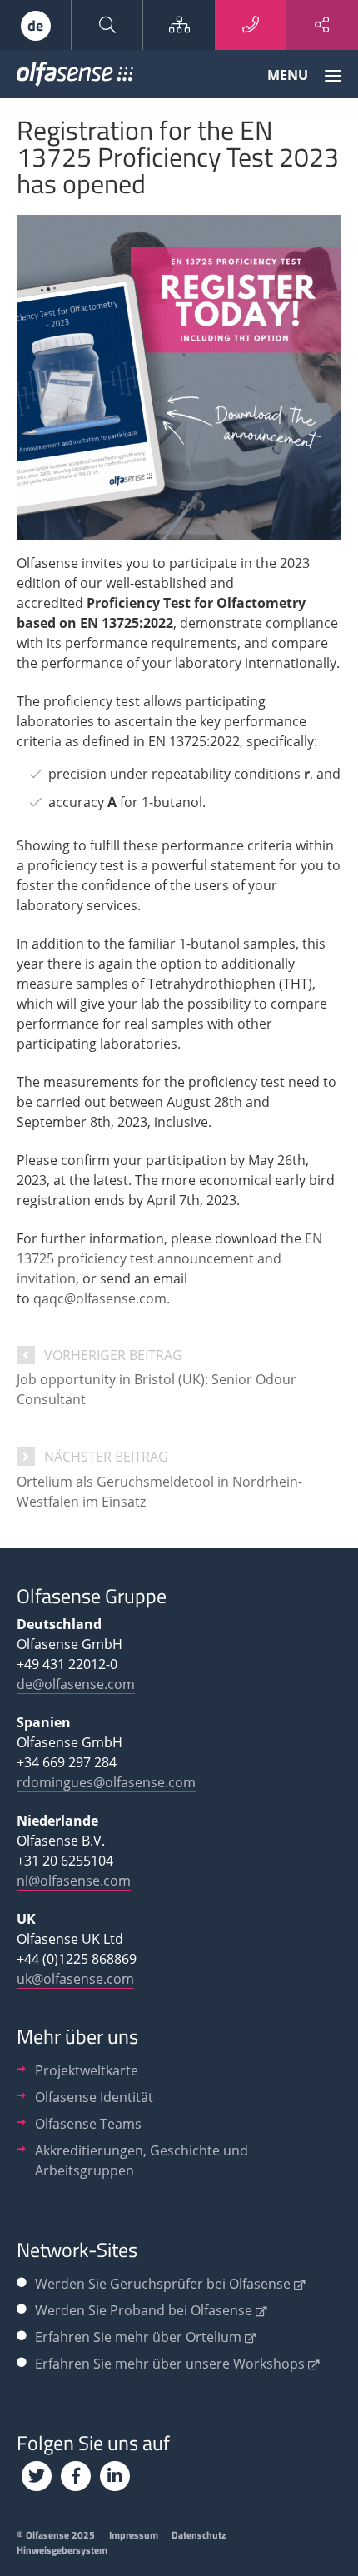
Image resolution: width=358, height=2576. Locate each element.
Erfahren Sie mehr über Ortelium (138, 2337)
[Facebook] (76, 2476)
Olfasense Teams (88, 2124)
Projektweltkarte (87, 2070)
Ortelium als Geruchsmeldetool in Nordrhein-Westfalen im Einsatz (159, 1492)
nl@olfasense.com (74, 1881)
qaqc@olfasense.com (100, 1298)
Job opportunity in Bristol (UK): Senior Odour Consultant (157, 1389)
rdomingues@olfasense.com (106, 1782)
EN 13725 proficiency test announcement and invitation (169, 1258)
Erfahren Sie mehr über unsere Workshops (170, 2364)
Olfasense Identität (94, 2097)
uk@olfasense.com (75, 1979)
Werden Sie (163, 2284)
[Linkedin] (115, 2476)
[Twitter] (37, 2476)
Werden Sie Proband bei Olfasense (144, 2310)
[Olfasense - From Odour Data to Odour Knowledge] (75, 77)
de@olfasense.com (76, 1684)
